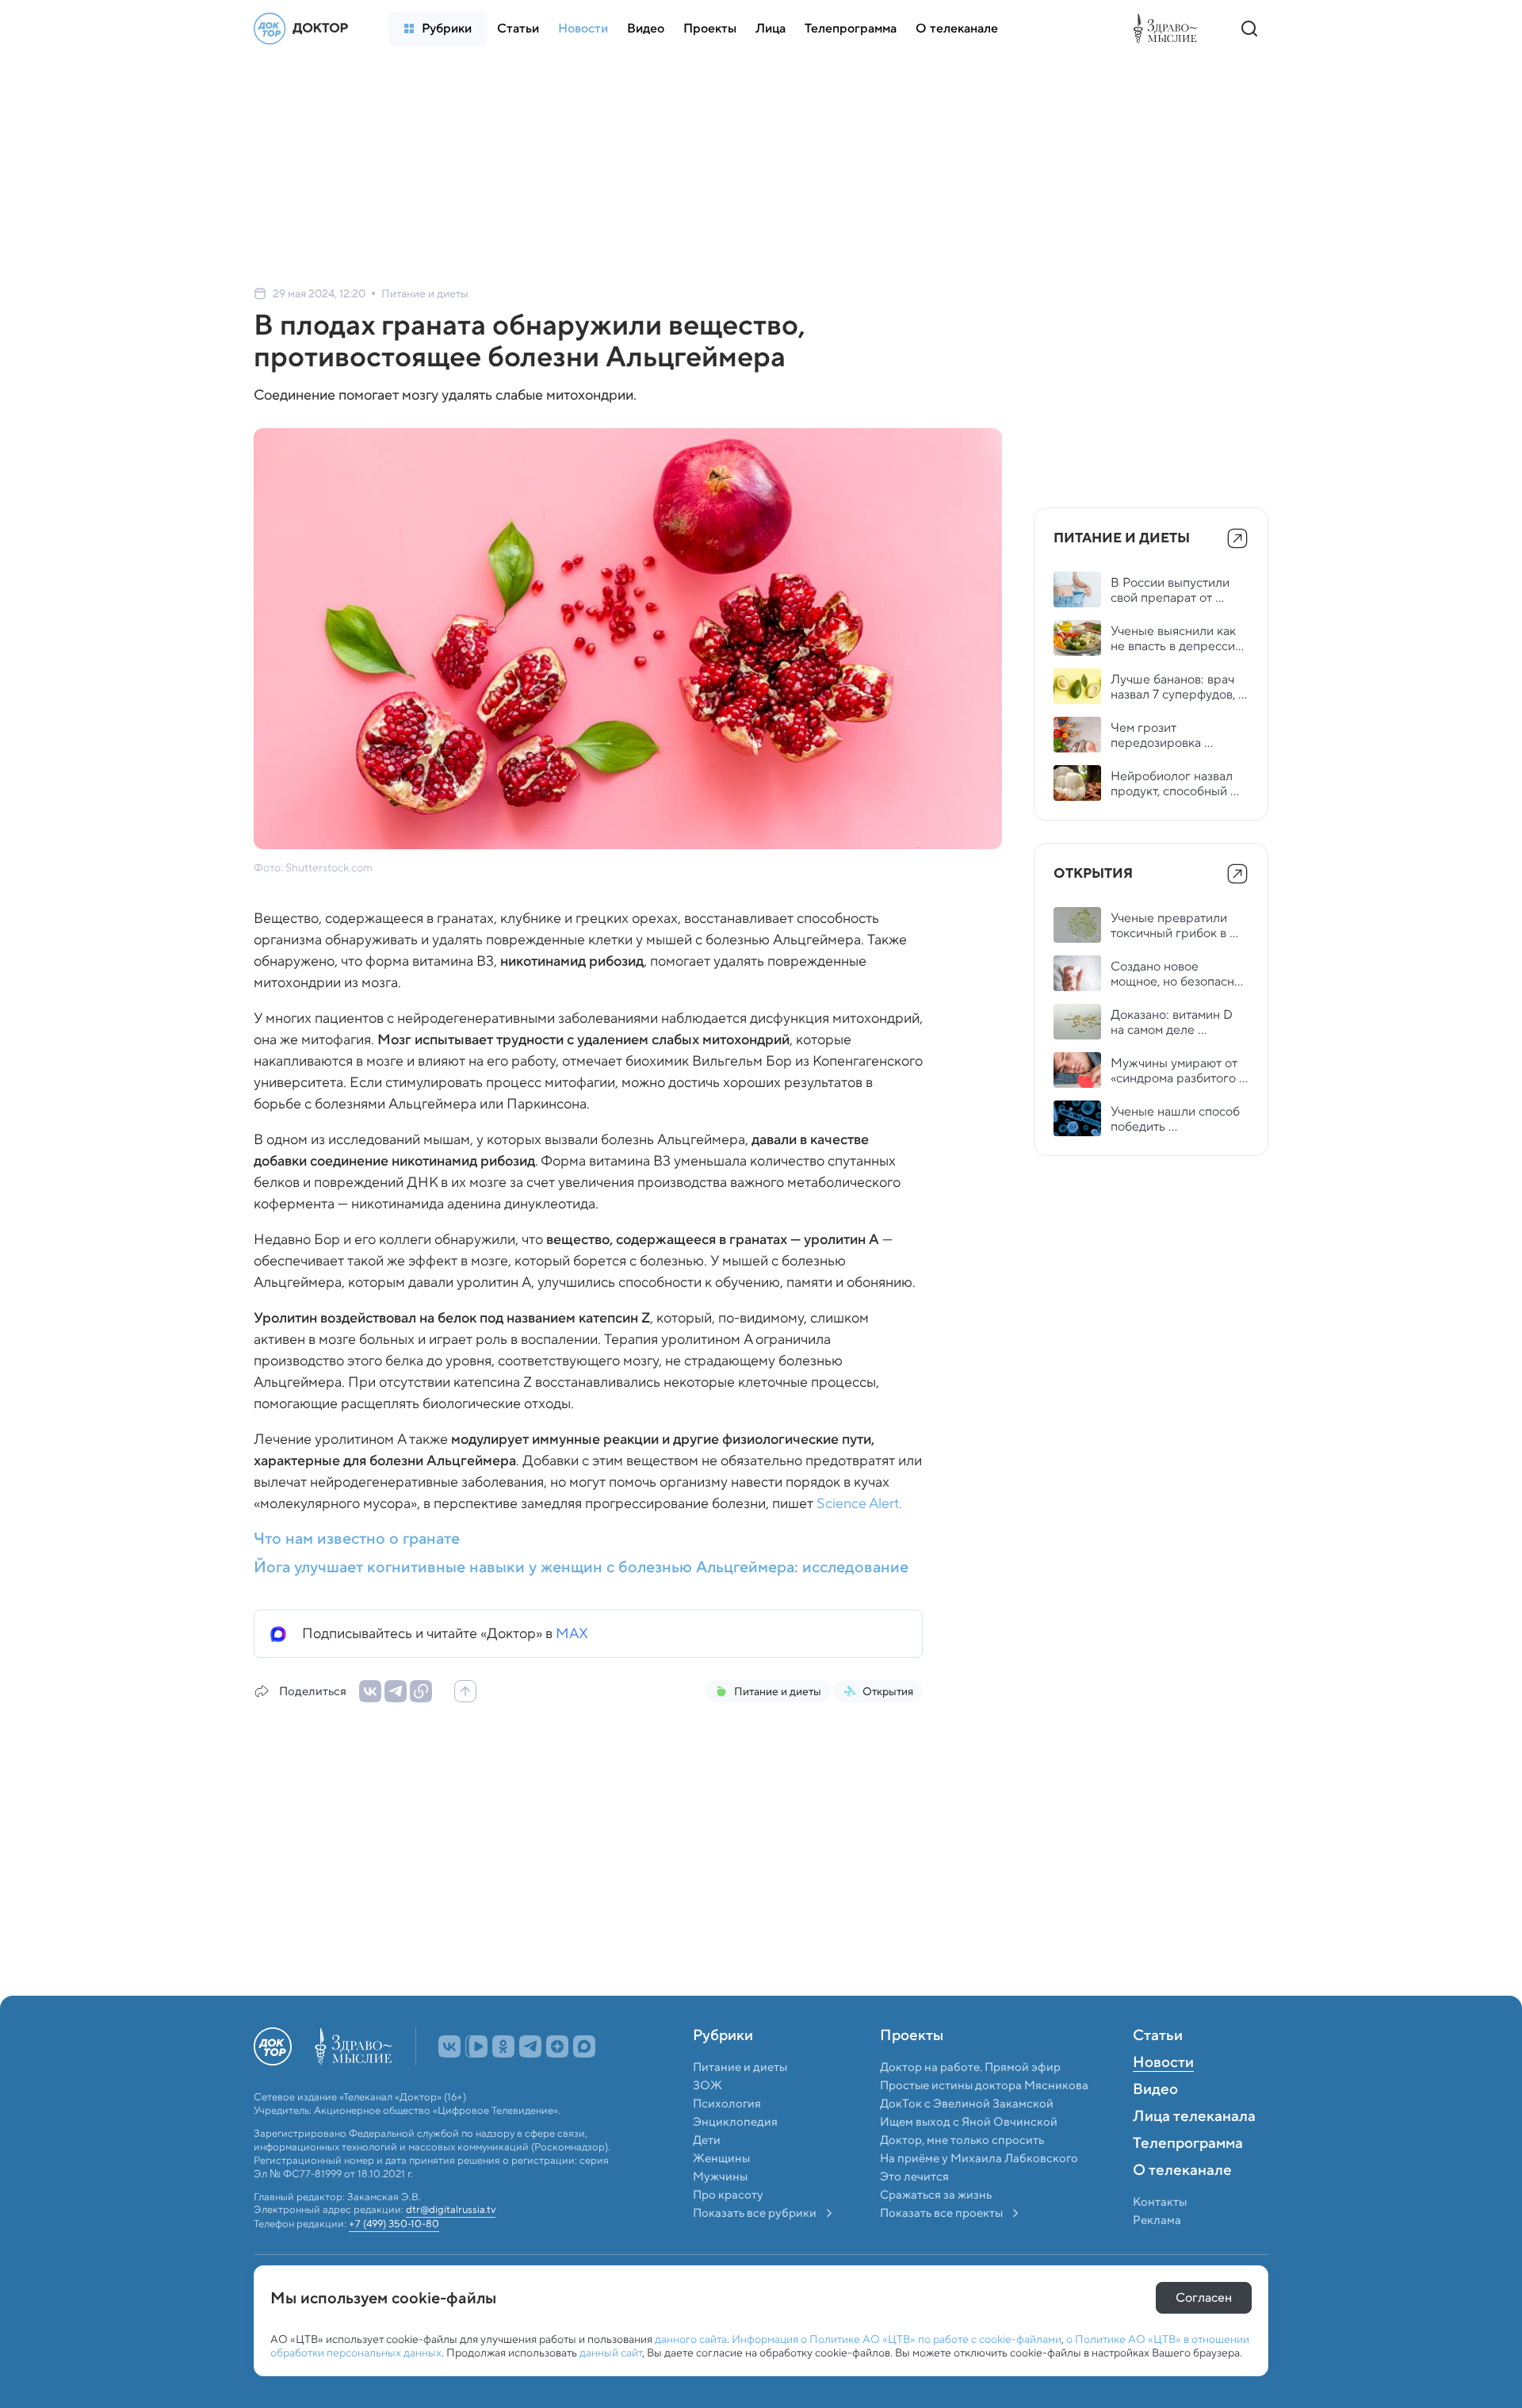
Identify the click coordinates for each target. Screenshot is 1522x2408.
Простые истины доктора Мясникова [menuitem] (984, 2120)
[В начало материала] (465, 1691)
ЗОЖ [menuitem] (707, 2120)
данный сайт (611, 2352)
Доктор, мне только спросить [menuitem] (962, 2175)
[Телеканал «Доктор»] (305, 29)
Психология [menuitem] (727, 2138)
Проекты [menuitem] (912, 2071)
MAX (572, 1633)
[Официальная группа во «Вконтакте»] (449, 2081)
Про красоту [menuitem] (728, 2230)
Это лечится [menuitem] (914, 2211)
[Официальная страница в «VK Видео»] (476, 2081)
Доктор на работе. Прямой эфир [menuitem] (970, 2102)
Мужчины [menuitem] (720, 2211)
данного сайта (691, 2339)
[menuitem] (438, 29)
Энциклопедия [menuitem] (735, 2157)
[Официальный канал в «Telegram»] (530, 2081)
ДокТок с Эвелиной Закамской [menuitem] (967, 2138)
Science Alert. (859, 1503)
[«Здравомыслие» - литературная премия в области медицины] (1169, 29)
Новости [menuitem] (1163, 2098)
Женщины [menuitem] (721, 2193)
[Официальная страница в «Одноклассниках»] (503, 2081)
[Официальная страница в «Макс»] (584, 2081)
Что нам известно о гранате (357, 1538)
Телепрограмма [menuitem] (1188, 2179)
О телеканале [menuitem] (1182, 2206)
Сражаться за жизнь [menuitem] (936, 2230)
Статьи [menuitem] (1158, 2071)
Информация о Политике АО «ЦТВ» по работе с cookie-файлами (897, 2339)
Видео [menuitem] (1155, 2125)
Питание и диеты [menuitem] (740, 2102)
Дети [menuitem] (708, 2175)
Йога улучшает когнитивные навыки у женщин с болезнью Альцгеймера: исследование (581, 1567)
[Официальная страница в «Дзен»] (557, 2081)
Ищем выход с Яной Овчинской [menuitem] (969, 2157)
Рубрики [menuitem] (723, 2071)
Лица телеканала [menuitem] (1194, 2152)
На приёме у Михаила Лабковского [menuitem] (979, 2193)
